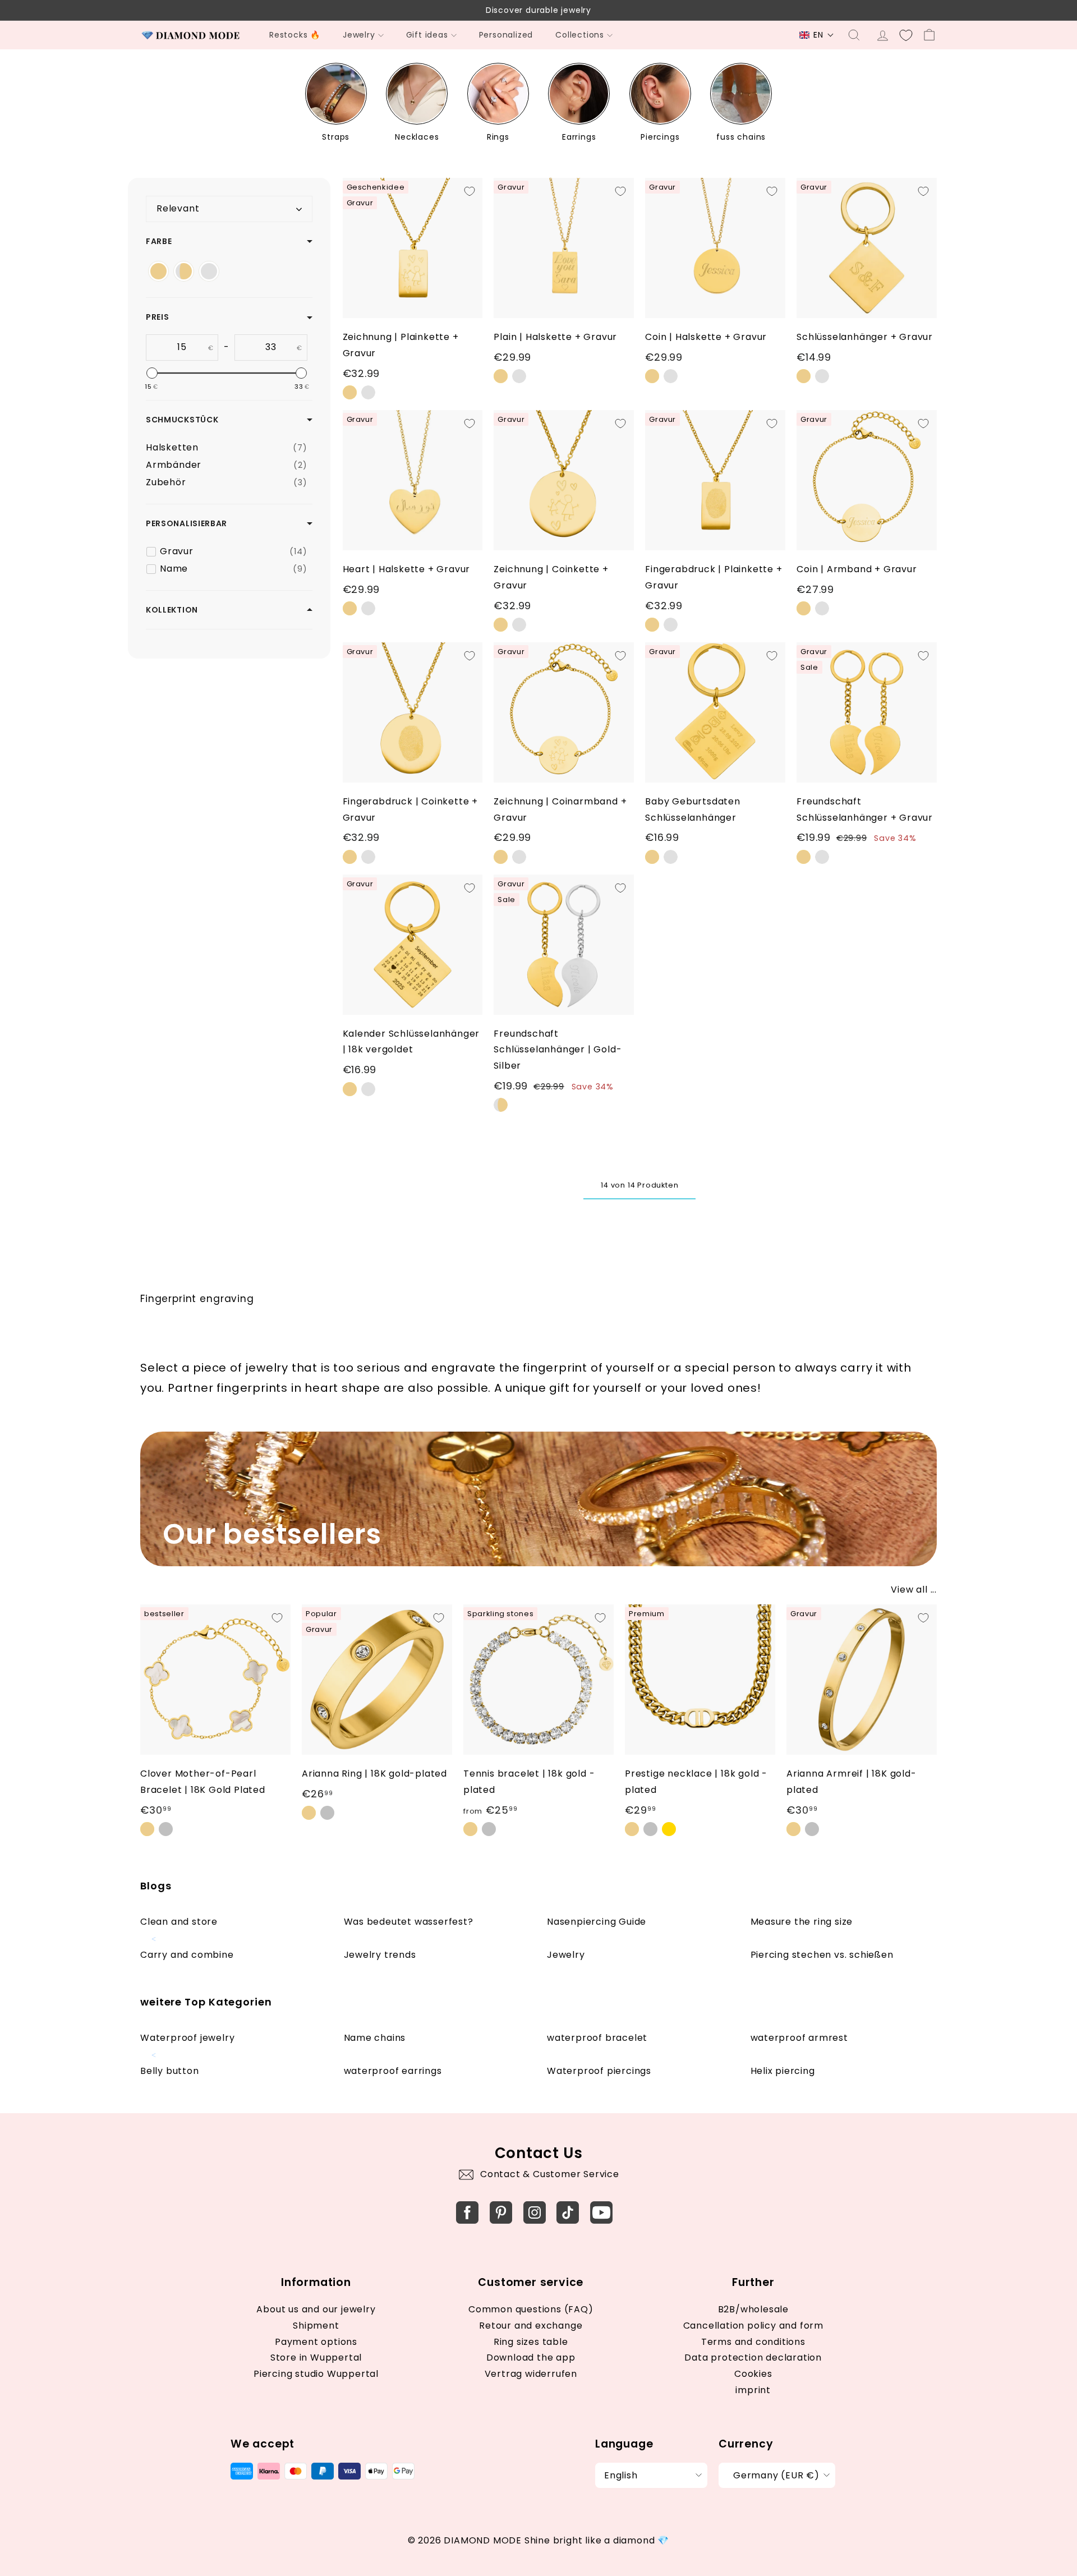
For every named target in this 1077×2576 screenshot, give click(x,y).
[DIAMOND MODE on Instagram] (535, 2212)
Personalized (506, 35)
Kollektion (172, 610)
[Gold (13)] (158, 271)
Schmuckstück (182, 420)
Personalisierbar (187, 523)
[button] (817, 35)
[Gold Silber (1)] (184, 271)
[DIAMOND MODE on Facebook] (467, 2212)
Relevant (178, 208)
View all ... (914, 1590)
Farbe (159, 241)
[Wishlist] (906, 35)
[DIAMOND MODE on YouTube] (601, 2212)
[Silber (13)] (209, 271)
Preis (158, 318)
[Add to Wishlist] (470, 191)
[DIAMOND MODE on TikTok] (568, 2212)
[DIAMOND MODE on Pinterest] (501, 2212)
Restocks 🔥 (295, 35)
